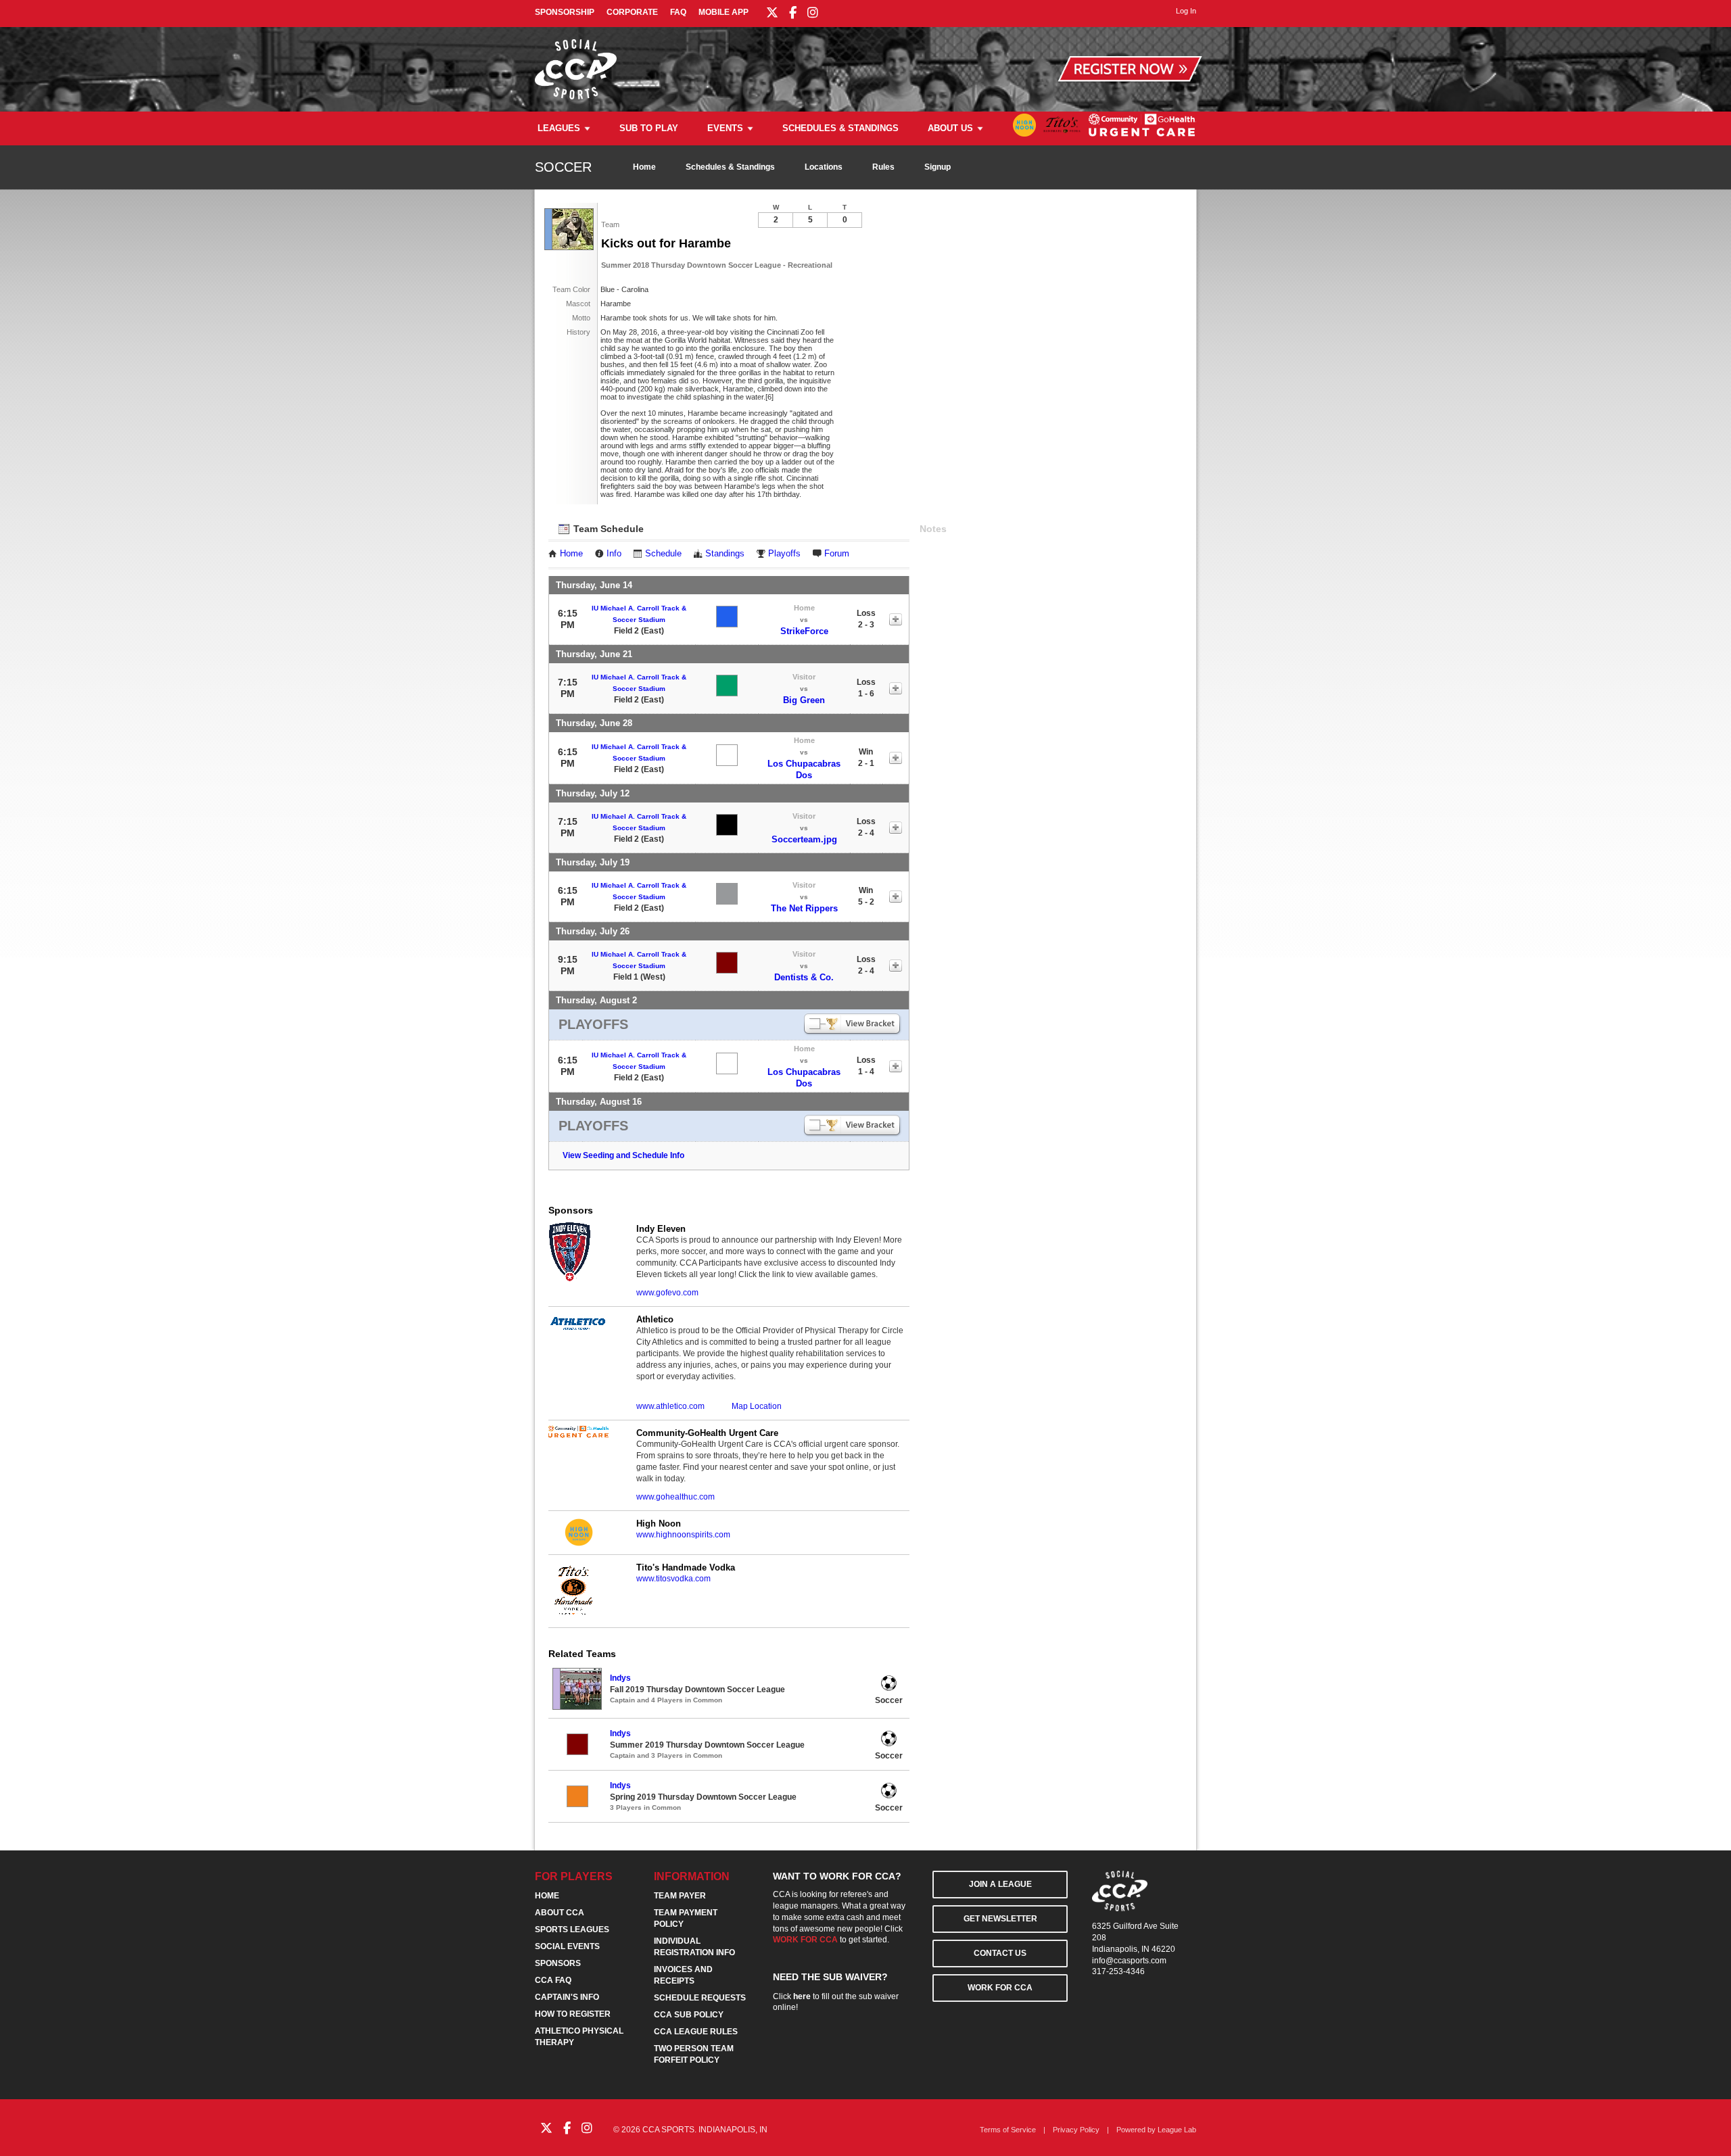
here (802, 1996)
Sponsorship (565, 12)
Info (614, 554)
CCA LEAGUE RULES (696, 2032)
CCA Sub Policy (689, 2015)
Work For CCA (1000, 1988)
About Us (950, 128)
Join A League (1000, 1884)
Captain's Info (567, 1997)
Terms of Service (1008, 2130)
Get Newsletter (1000, 1919)
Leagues (559, 128)
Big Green (804, 700)
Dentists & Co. (804, 977)
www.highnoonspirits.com (683, 1535)
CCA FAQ (553, 1980)
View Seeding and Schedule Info (623, 1155)
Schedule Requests (700, 1998)
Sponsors (558, 1963)
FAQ (678, 12)
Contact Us (1000, 1953)
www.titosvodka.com (673, 1579)
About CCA (560, 1913)
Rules (883, 167)
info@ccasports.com (1129, 1961)
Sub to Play (649, 128)
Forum (837, 554)
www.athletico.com (670, 1406)
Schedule (663, 554)
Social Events (567, 1946)
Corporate (632, 12)
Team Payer (680, 1896)
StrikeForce (804, 631)
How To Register (573, 2014)
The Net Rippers (804, 908)
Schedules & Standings (840, 128)
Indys (620, 1678)
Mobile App (724, 12)
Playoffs (784, 554)
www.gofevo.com (667, 1293)
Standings (725, 554)
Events (725, 128)
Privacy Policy (1076, 2130)
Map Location (757, 1406)
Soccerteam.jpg (804, 839)
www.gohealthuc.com (675, 1497)
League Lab (1177, 2130)
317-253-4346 (1118, 1971)
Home (644, 167)
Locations (824, 167)
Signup (938, 167)
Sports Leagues (572, 1930)
